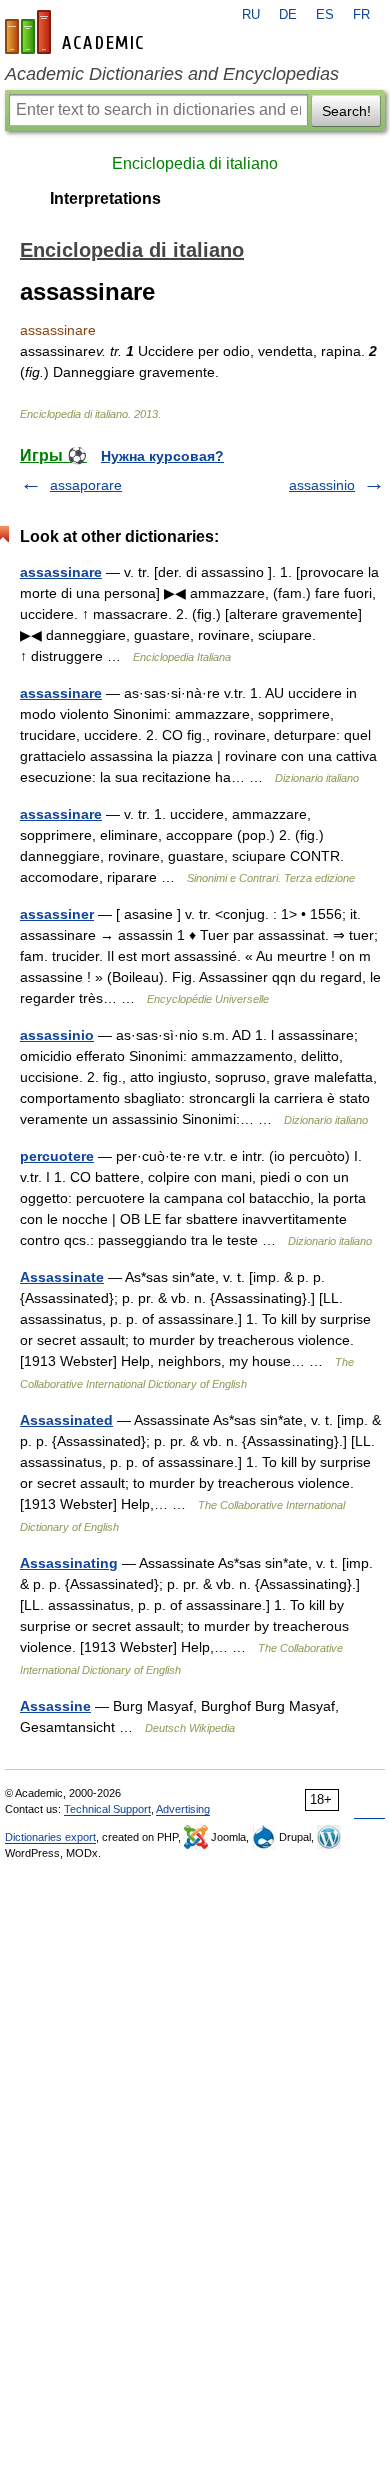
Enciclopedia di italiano (195, 163)
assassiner (57, 914)
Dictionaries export (50, 1837)
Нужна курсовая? (162, 456)
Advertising (183, 1809)
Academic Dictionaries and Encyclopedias (172, 74)
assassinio (322, 485)
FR (361, 15)
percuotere (57, 1156)
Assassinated (66, 1420)
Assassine (55, 1706)
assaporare (86, 485)
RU (251, 15)
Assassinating (69, 1563)
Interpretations (105, 198)
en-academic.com (77, 32)
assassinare (61, 572)
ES (325, 15)
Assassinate (62, 1277)
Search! (346, 111)
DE (288, 15)
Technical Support (107, 1809)
